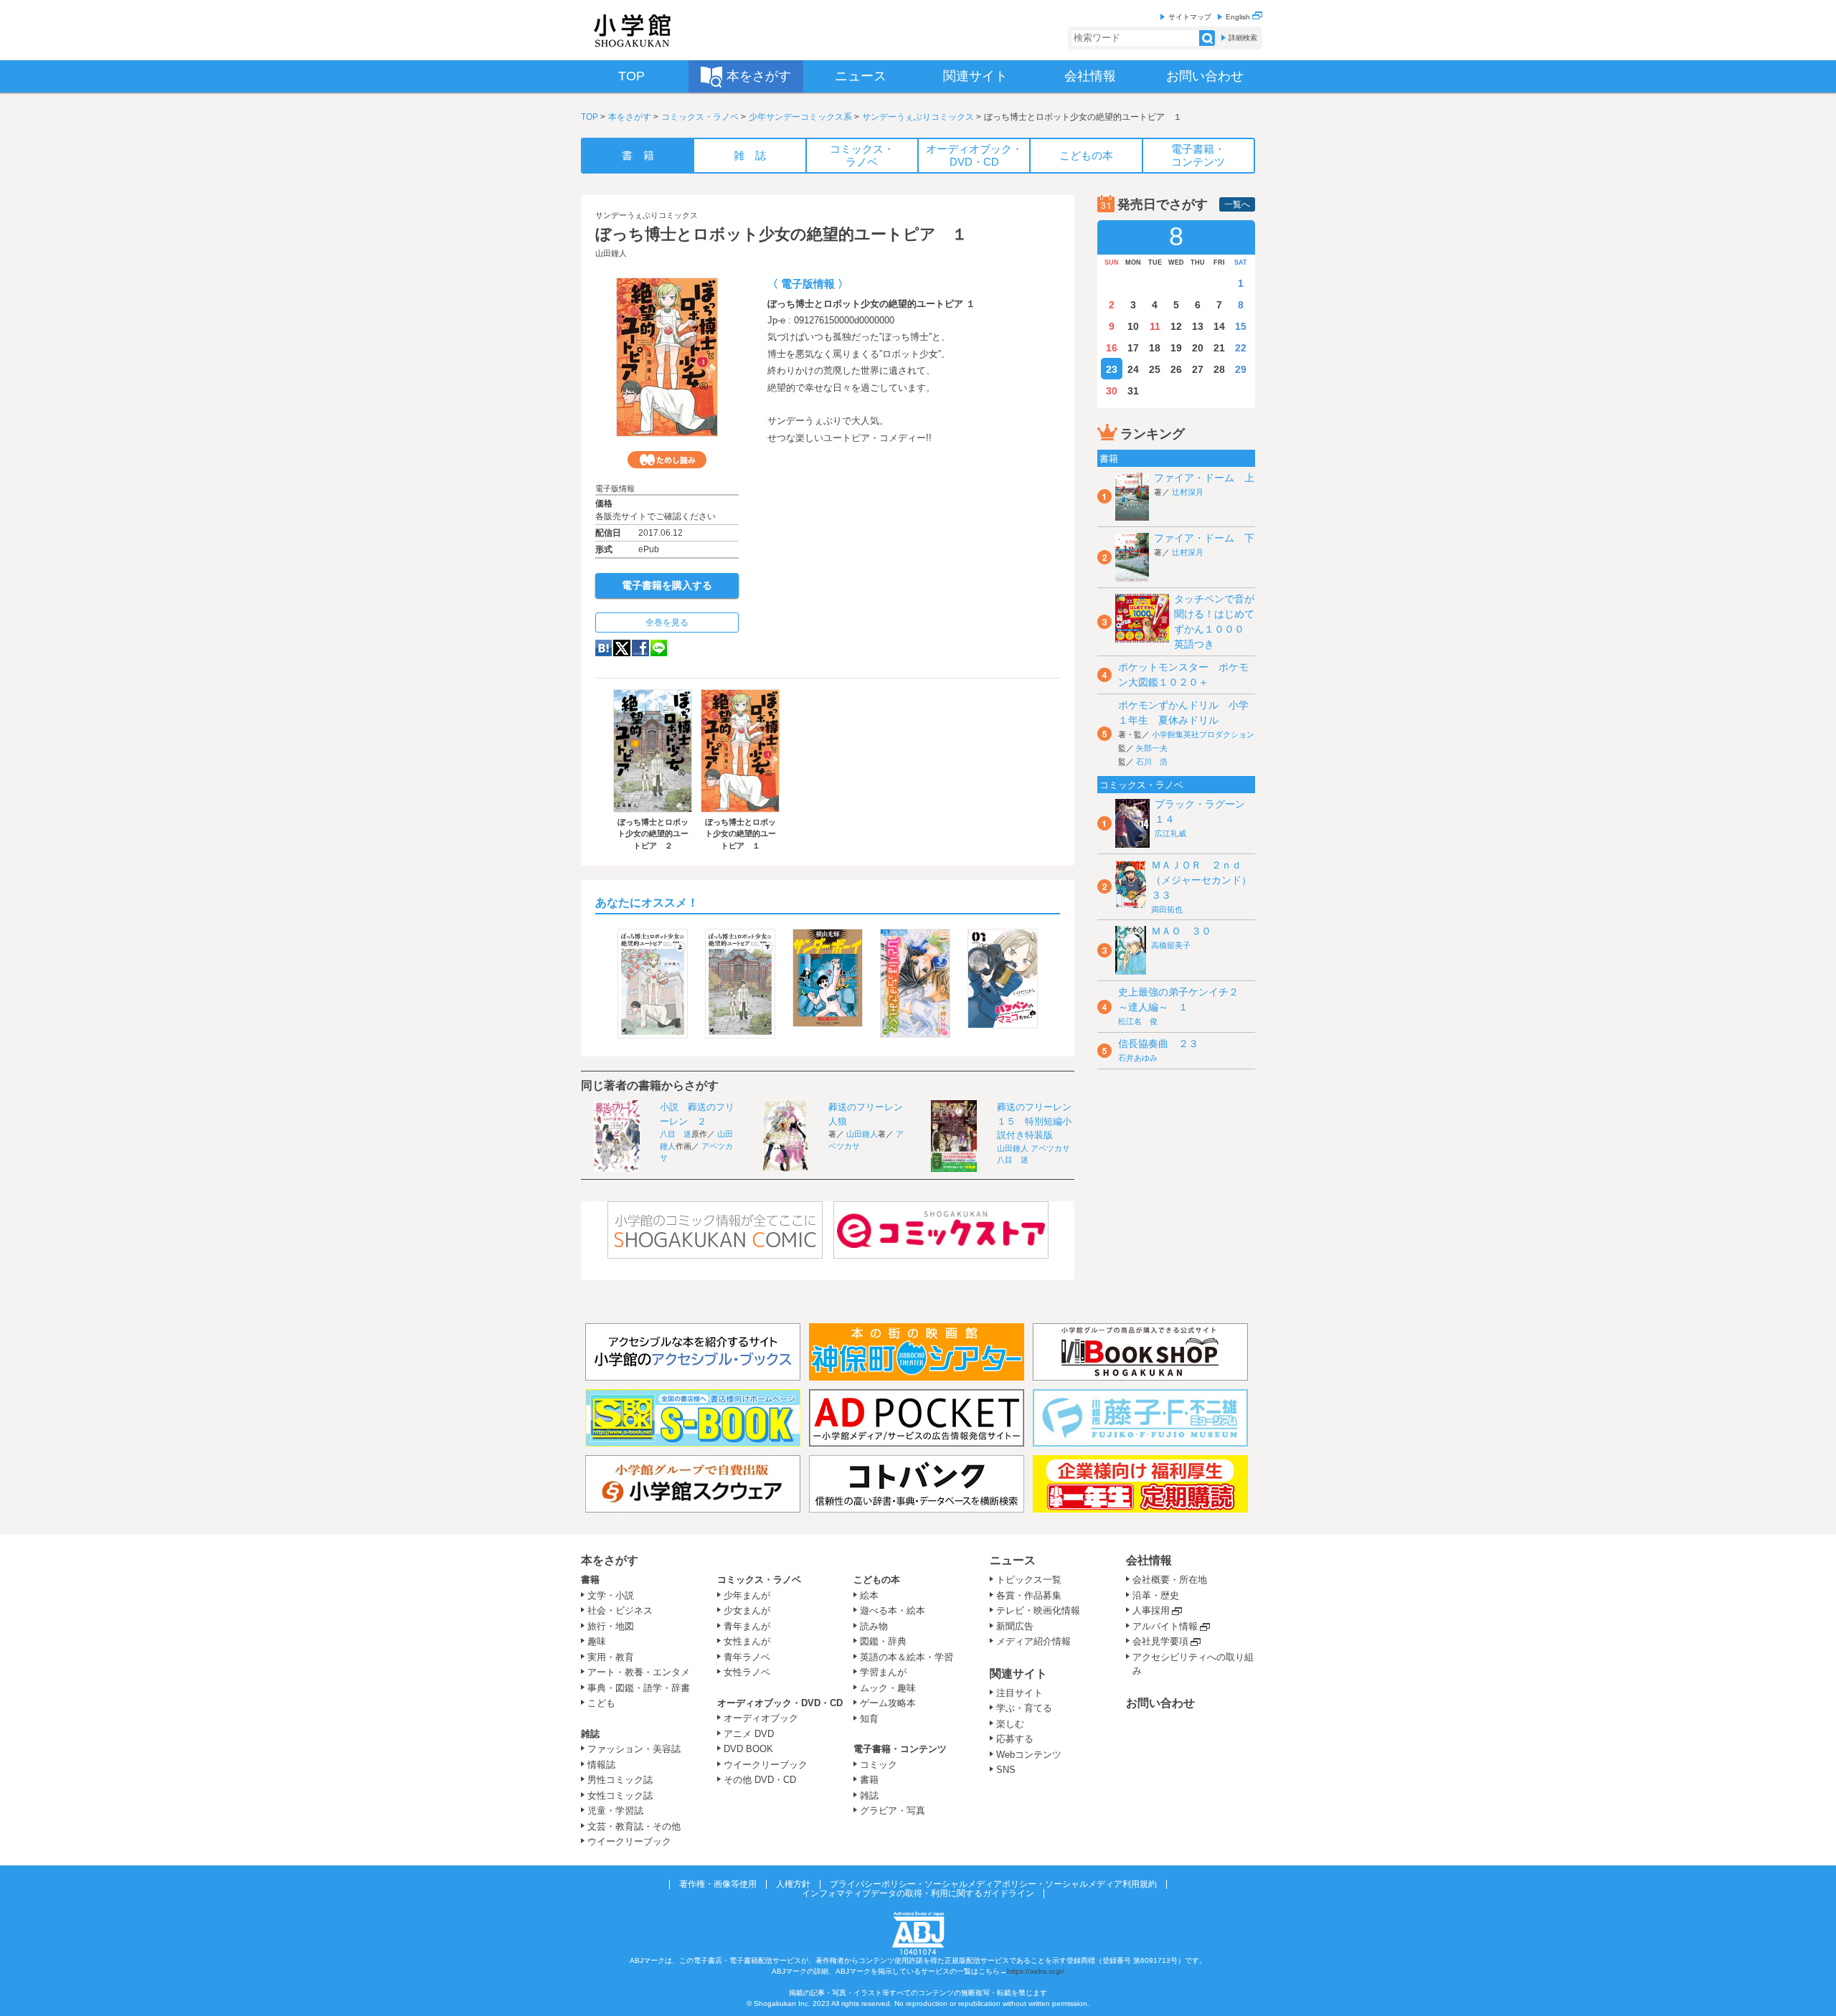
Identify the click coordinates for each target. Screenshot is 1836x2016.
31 (1133, 391)
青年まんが (747, 1626)
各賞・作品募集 (1029, 1595)
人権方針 (793, 1884)
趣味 (597, 1641)
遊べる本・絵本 (893, 1610)
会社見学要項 (1160, 1641)
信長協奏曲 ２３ (1158, 1044)
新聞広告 (1015, 1626)
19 (1176, 348)
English (1239, 17)
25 (1155, 369)
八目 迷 (676, 1134)
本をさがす (630, 117)
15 (1241, 326)
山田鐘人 (611, 253)
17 (1133, 348)
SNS (1006, 1770)
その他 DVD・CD (760, 1780)
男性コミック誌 (620, 1780)
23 (1112, 369)
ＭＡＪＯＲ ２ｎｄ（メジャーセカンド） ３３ (1206, 880)
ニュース (1013, 1560)
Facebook (640, 648)
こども (601, 1703)
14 (1219, 326)
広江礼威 (1170, 833)
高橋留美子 (1171, 945)
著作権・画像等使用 (718, 1884)
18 (1155, 348)
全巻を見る (667, 623)
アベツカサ (1050, 1148)
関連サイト (1018, 1674)
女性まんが (747, 1641)
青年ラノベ (747, 1657)
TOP (590, 117)
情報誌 (601, 1765)
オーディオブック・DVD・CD (780, 1703)
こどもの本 (877, 1580)
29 (1241, 369)
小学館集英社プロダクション (1203, 734)
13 (1198, 326)
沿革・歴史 (1156, 1595)
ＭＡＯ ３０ (1181, 931)
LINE (659, 648)
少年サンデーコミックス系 (800, 117)
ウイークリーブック (629, 1841)
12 (1176, 326)
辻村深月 (1188, 492)
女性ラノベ (747, 1672)
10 (1133, 326)
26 (1176, 369)
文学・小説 (611, 1595)
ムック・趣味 (888, 1688)
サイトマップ (1190, 17)
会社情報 (1149, 1560)
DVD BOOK (748, 1749)
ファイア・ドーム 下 (1204, 538)
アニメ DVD (749, 1734)
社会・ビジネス (620, 1610)
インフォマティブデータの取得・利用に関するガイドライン (918, 1893)
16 (1112, 348)
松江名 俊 (1138, 1021)
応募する (1015, 1739)
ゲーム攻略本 (888, 1703)
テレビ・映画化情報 (1038, 1610)
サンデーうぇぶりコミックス (918, 117)
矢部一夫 (1152, 748)
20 (1198, 348)
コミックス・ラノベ (700, 117)
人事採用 (1151, 1610)
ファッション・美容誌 (634, 1749)
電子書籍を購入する (667, 585)
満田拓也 (1167, 909)
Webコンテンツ (1029, 1755)
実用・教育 (611, 1657)
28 (1219, 369)
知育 (869, 1719)
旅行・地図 (611, 1626)
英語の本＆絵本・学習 (907, 1657)
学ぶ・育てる (1024, 1708)
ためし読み (667, 460)
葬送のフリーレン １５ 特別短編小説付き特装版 (1039, 1121)
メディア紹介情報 (1033, 1641)
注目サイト (1019, 1693)
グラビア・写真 (893, 1811)
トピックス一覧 (1029, 1580)
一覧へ (1237, 204)
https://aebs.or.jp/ (1036, 1971)
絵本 (869, 1595)
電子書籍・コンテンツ (900, 1749)
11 (1155, 326)
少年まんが (747, 1595)
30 (1112, 391)
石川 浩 (1152, 762)
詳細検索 (1243, 38)
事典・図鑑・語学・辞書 (639, 1688)
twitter (622, 648)
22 (1241, 348)
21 (1219, 348)
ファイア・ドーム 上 (1204, 478)
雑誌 (590, 1734)
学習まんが (888, 1672)
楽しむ (1010, 1724)
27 (1198, 369)
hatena (604, 648)
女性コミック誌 (620, 1795)
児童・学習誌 (615, 1811)
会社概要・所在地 (1170, 1580)
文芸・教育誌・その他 (634, 1826)
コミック (879, 1765)
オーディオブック (761, 1718)
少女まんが (747, 1610)
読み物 (874, 1626)
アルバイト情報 (1165, 1626)
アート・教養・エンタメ (639, 1672)
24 (1133, 369)
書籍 (590, 1580)
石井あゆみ (1138, 1058)
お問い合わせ (1160, 1703)
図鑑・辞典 (883, 1641)
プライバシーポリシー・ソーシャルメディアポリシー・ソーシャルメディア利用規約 (993, 1884)
